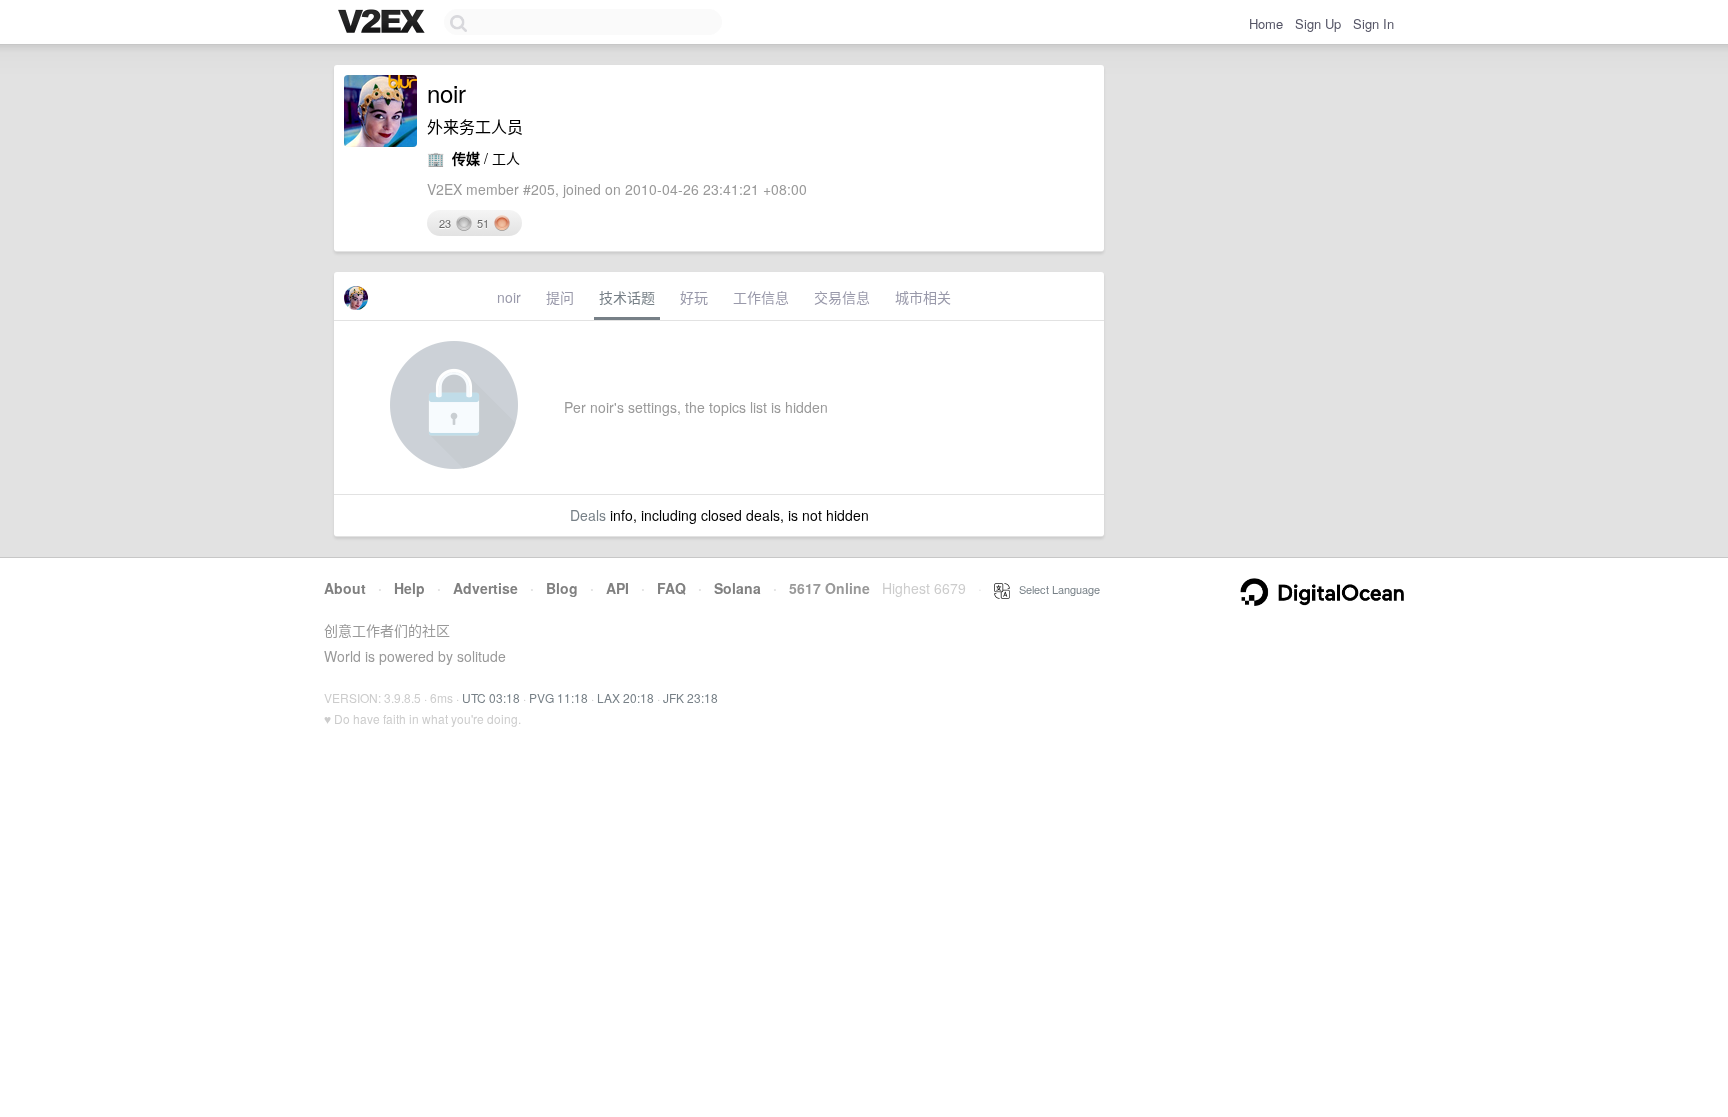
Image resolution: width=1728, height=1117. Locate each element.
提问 (560, 297)
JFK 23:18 (690, 697)
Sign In (1373, 23)
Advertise (485, 588)
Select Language (1055, 589)
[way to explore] (384, 23)
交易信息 (842, 297)
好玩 (694, 297)
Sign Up (1318, 23)
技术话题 (627, 297)
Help (409, 588)
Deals (588, 515)
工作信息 (761, 297)
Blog (562, 588)
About (345, 588)
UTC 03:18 (491, 697)
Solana (737, 588)
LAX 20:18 (625, 697)
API (617, 588)
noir (509, 297)
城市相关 (923, 297)
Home (1266, 23)
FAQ (671, 588)
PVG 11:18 (558, 697)
